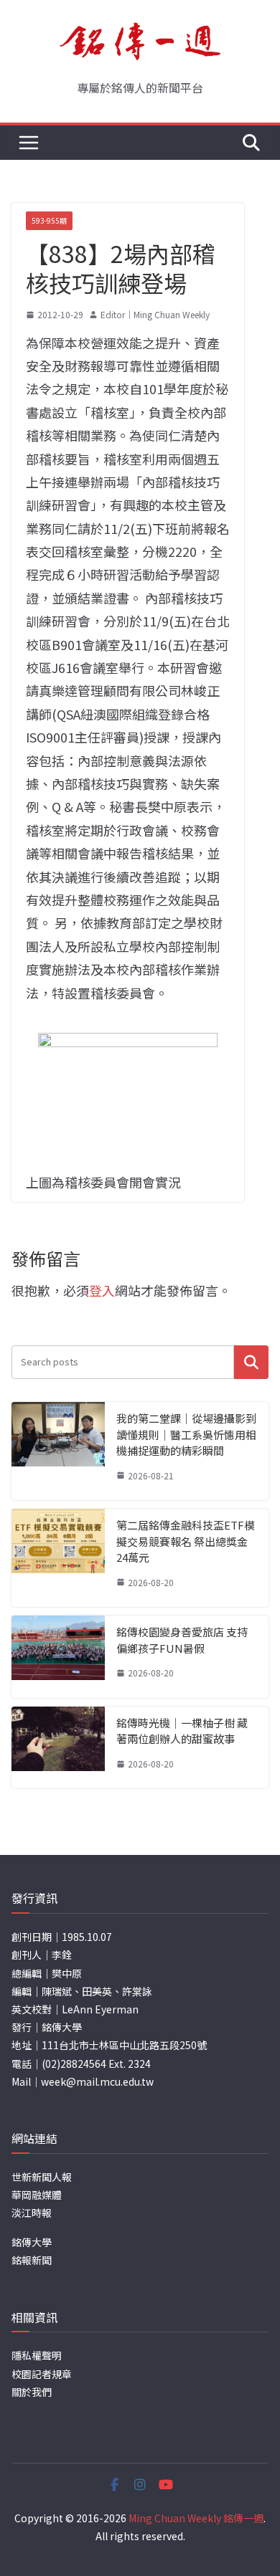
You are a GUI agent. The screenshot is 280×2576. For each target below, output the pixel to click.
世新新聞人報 (42, 2177)
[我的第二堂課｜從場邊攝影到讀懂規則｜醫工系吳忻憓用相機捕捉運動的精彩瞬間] (58, 1451)
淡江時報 (32, 2213)
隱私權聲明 (37, 2355)
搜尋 (251, 1362)
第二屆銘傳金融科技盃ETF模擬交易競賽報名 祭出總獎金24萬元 (186, 1541)
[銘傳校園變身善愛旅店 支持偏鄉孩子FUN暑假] (58, 1657)
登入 (102, 1290)
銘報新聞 (32, 2260)
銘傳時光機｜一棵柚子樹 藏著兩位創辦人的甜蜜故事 (182, 1731)
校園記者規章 (42, 2374)
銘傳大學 (32, 2242)
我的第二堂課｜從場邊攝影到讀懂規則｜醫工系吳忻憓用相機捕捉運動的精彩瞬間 (186, 1434)
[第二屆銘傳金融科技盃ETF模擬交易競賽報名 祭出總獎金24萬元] (58, 1558)
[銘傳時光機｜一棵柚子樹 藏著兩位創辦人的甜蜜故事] (58, 1748)
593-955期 (49, 220)
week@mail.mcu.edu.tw (97, 2081)
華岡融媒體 (37, 2195)
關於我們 (32, 2392)
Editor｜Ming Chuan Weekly (155, 314)
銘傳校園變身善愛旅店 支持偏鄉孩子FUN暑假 (182, 1640)
